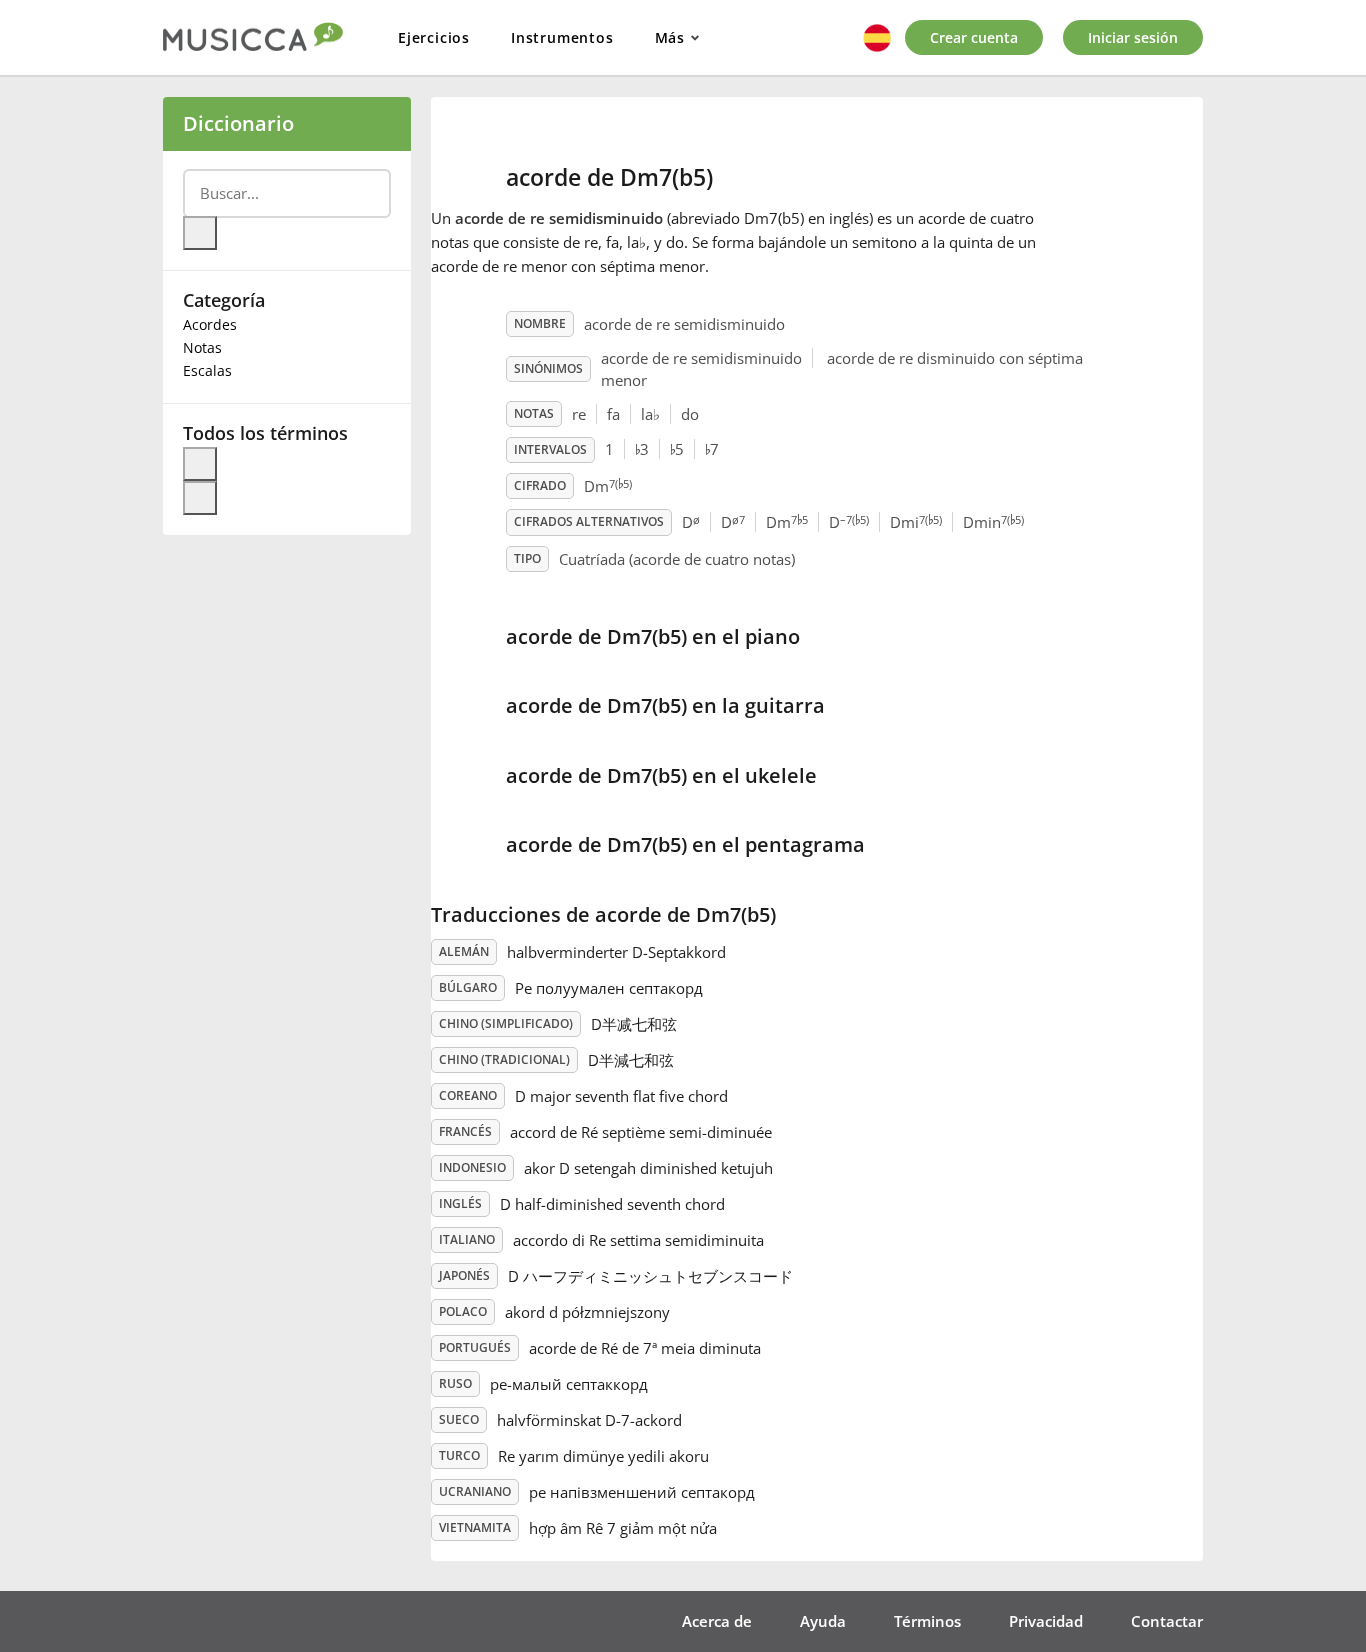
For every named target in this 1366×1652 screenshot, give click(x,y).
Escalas (207, 370)
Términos (927, 1621)
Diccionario (238, 123)
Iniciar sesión (1133, 37)
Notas (202, 347)
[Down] (200, 498)
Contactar (1167, 1621)
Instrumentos (562, 37)
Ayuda (823, 1621)
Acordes (210, 324)
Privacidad (1046, 1621)
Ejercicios (434, 37)
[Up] (200, 464)
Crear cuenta (974, 37)
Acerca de (717, 1621)
